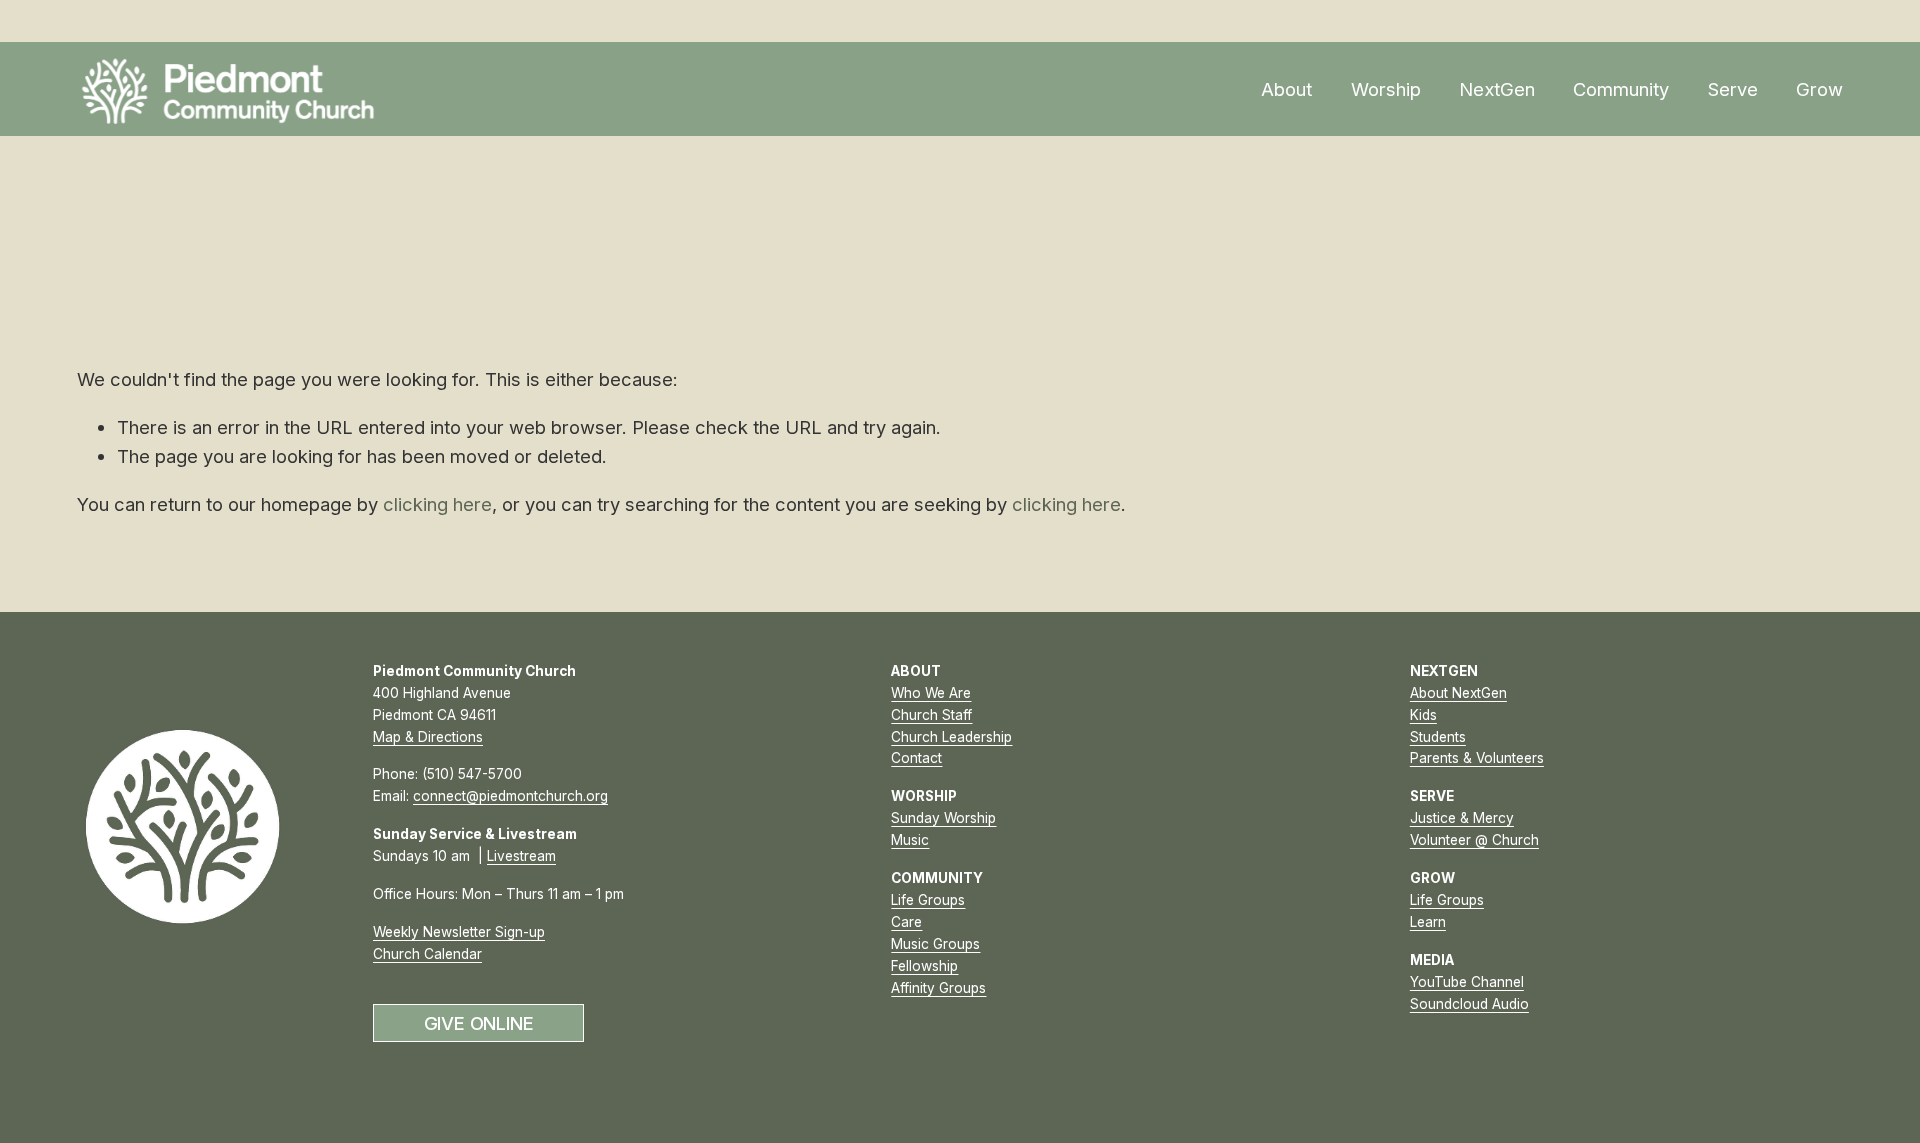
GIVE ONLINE (479, 1023)
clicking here (437, 504)
